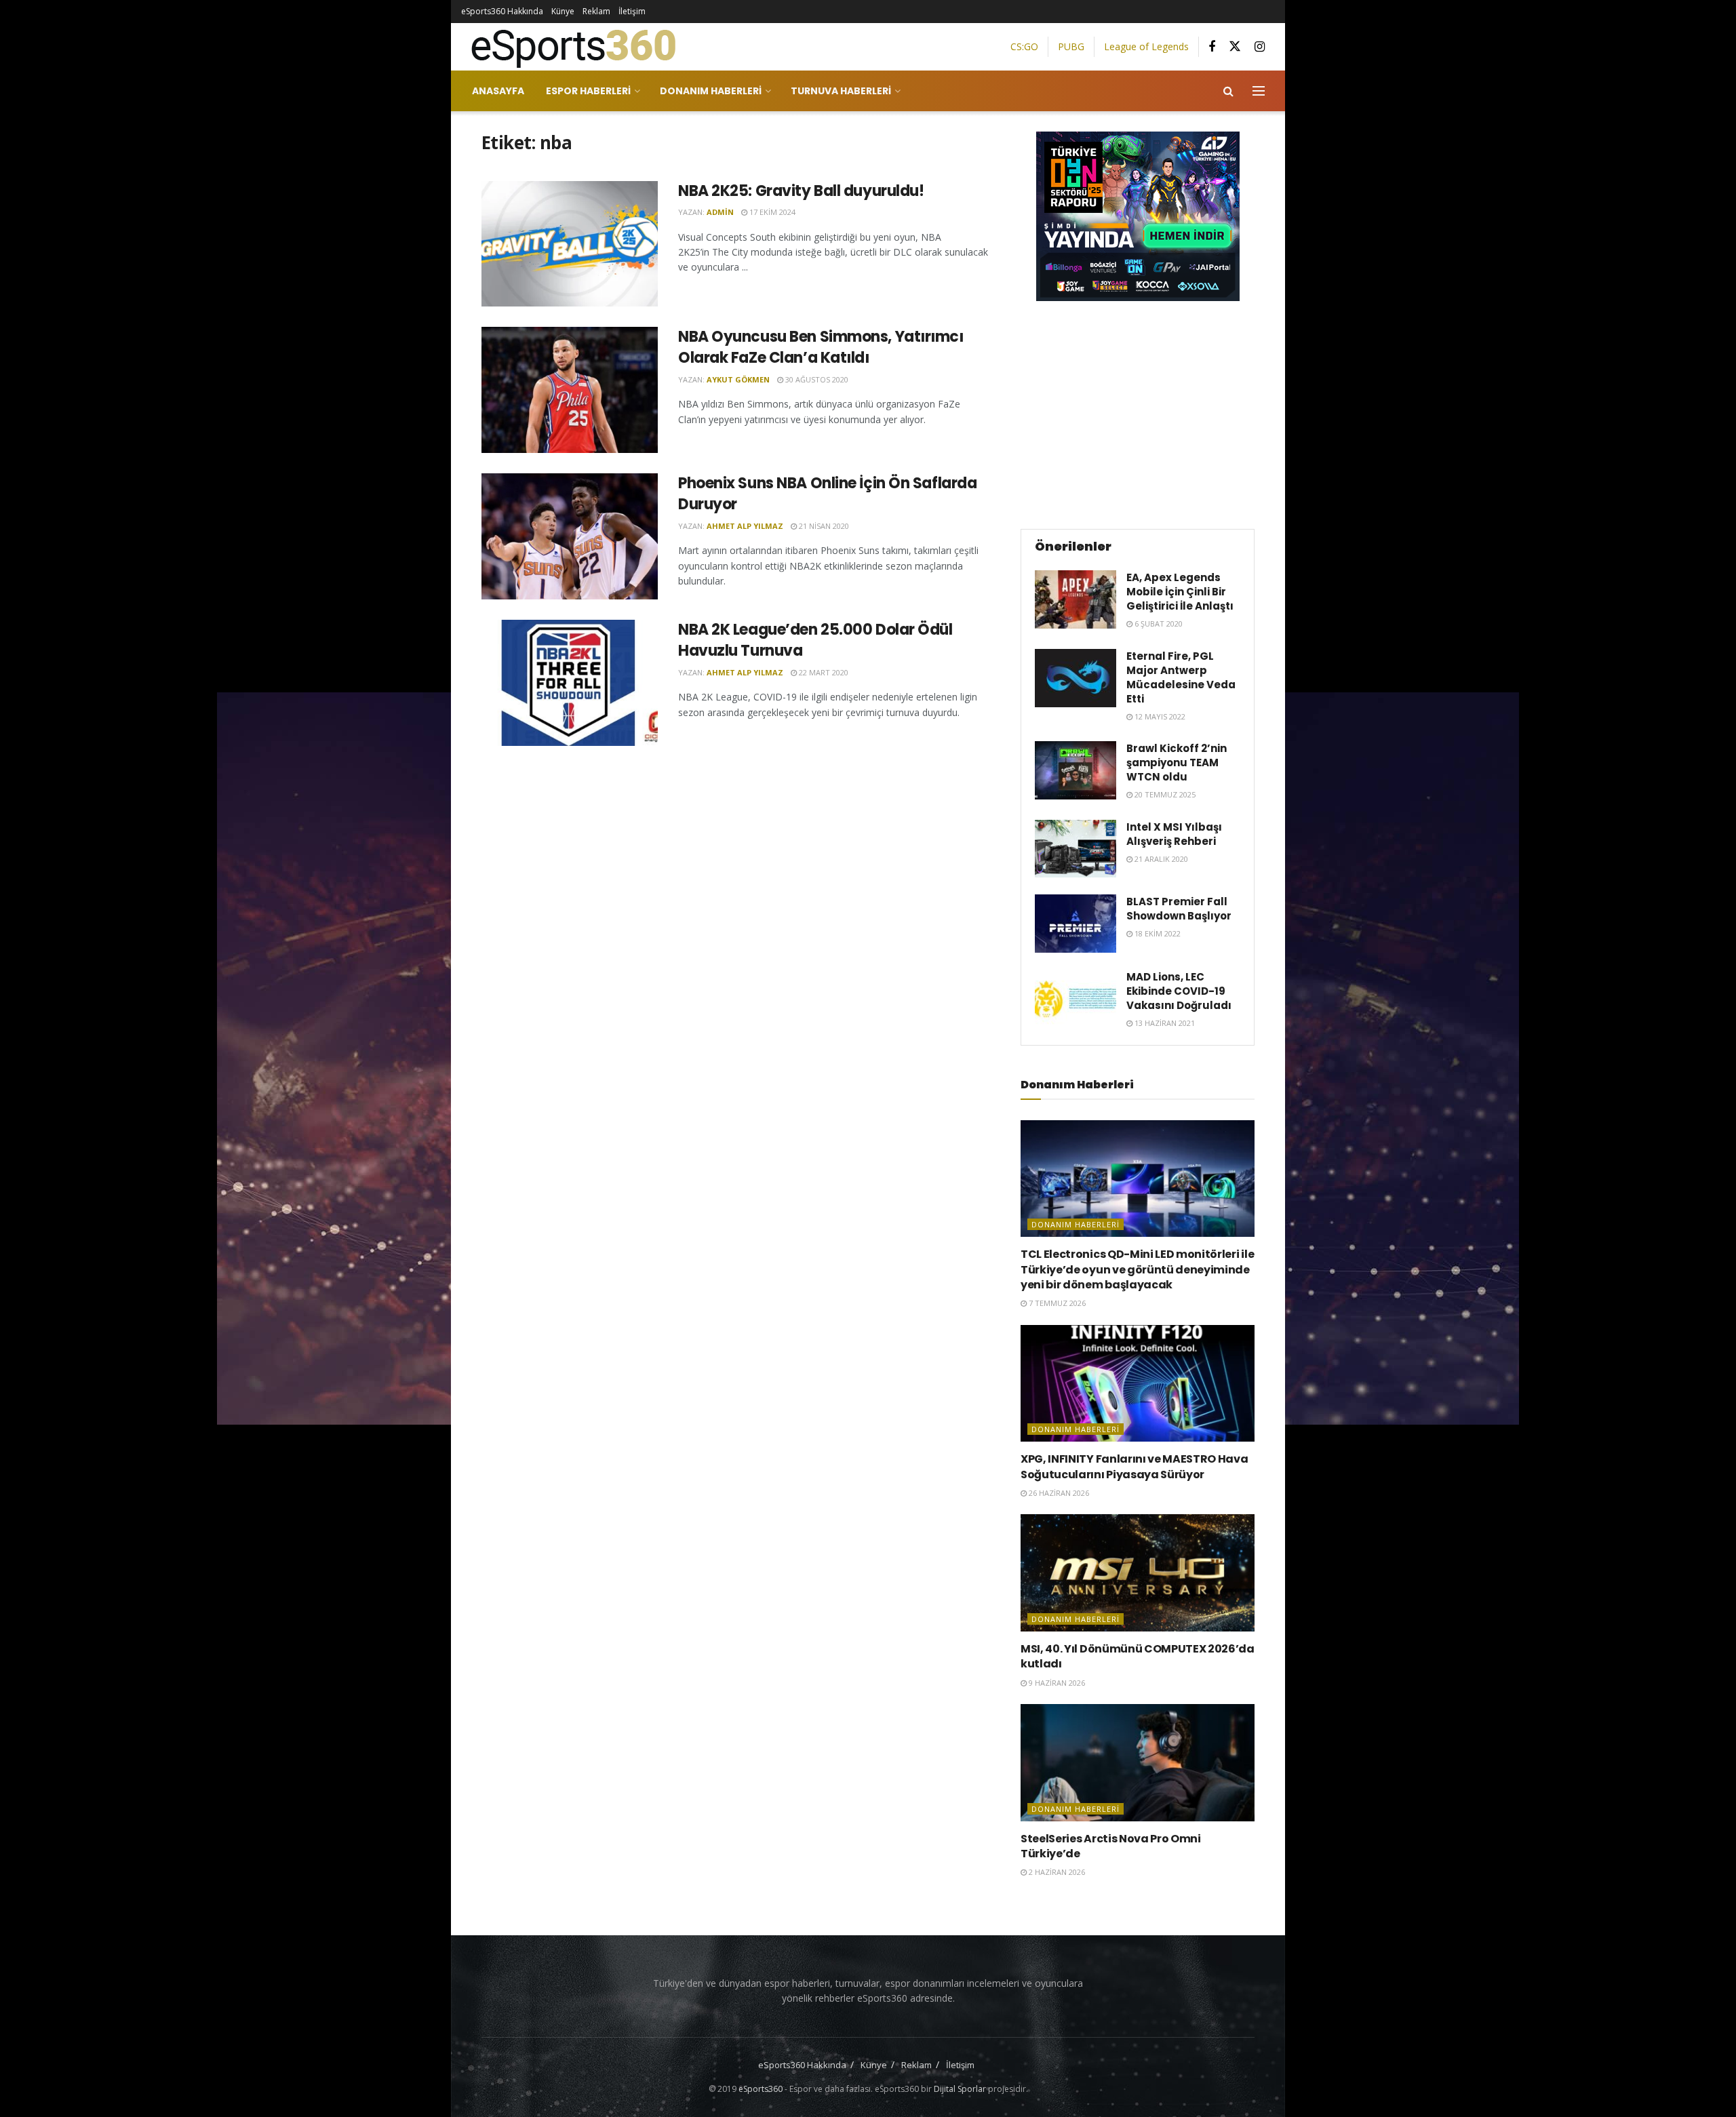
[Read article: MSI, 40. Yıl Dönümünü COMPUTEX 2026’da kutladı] (1138, 1573)
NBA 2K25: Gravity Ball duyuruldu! (801, 191)
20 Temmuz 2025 (1164, 794)
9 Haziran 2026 (1056, 1683)
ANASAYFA (498, 91)
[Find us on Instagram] (1260, 47)
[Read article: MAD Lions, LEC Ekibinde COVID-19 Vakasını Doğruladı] (1076, 999)
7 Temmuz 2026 (1056, 1303)
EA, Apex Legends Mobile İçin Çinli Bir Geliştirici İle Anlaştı (1180, 592)
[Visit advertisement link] (1138, 216)
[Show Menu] (1259, 91)
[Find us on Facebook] (1212, 47)
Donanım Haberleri (711, 91)
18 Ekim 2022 (1157, 933)
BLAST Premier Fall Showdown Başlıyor (1179, 909)
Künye (563, 11)
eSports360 (761, 2089)
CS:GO (1024, 46)
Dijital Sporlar (960, 2089)
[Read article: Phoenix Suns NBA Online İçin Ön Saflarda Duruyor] (570, 536)
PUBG (1071, 46)
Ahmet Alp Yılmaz (745, 526)
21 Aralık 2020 (1160, 859)
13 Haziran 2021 (1164, 1023)
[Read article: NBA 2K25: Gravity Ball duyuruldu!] (570, 244)
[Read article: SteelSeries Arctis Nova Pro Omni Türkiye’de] (1138, 1763)
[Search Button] (1228, 91)
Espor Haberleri (588, 91)
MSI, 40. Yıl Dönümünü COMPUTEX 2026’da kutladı (1138, 1656)
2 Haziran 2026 (1056, 1872)
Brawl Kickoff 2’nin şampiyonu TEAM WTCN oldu (1177, 763)
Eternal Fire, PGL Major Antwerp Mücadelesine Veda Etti (1181, 677)
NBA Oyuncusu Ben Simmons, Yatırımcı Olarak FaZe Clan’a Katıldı (821, 347)
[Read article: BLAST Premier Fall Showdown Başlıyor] (1076, 924)
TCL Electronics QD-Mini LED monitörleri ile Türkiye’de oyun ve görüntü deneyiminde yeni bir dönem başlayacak (1137, 1269)
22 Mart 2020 (823, 672)
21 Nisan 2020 (823, 526)
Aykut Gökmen (738, 379)
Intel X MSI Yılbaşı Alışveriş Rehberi (1174, 834)
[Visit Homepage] (568, 47)
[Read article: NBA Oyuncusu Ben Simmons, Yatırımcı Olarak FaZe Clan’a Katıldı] (570, 390)
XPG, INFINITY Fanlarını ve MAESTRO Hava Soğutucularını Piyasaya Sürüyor (1135, 1466)
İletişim (632, 11)
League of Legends (1146, 46)
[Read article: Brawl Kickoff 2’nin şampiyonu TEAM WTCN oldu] (1076, 770)
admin (720, 212)
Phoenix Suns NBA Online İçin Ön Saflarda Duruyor (827, 494)
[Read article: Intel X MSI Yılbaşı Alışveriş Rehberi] (1076, 849)
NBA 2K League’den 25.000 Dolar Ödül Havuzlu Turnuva (815, 640)
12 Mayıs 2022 (1159, 716)
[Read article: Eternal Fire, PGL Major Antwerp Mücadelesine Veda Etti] (1076, 678)
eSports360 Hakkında (502, 11)
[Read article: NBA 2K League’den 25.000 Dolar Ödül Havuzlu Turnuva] (570, 683)
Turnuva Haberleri (841, 91)
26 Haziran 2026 (1058, 1493)
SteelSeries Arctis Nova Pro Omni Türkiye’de (1111, 1846)
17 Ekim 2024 (771, 212)
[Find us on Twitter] (1235, 47)
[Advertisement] (1138, 413)
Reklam (596, 11)
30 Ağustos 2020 (816, 379)
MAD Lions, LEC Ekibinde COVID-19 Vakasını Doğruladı (1179, 991)
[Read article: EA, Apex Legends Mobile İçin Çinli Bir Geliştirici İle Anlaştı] (1076, 599)
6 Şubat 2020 (1158, 624)
